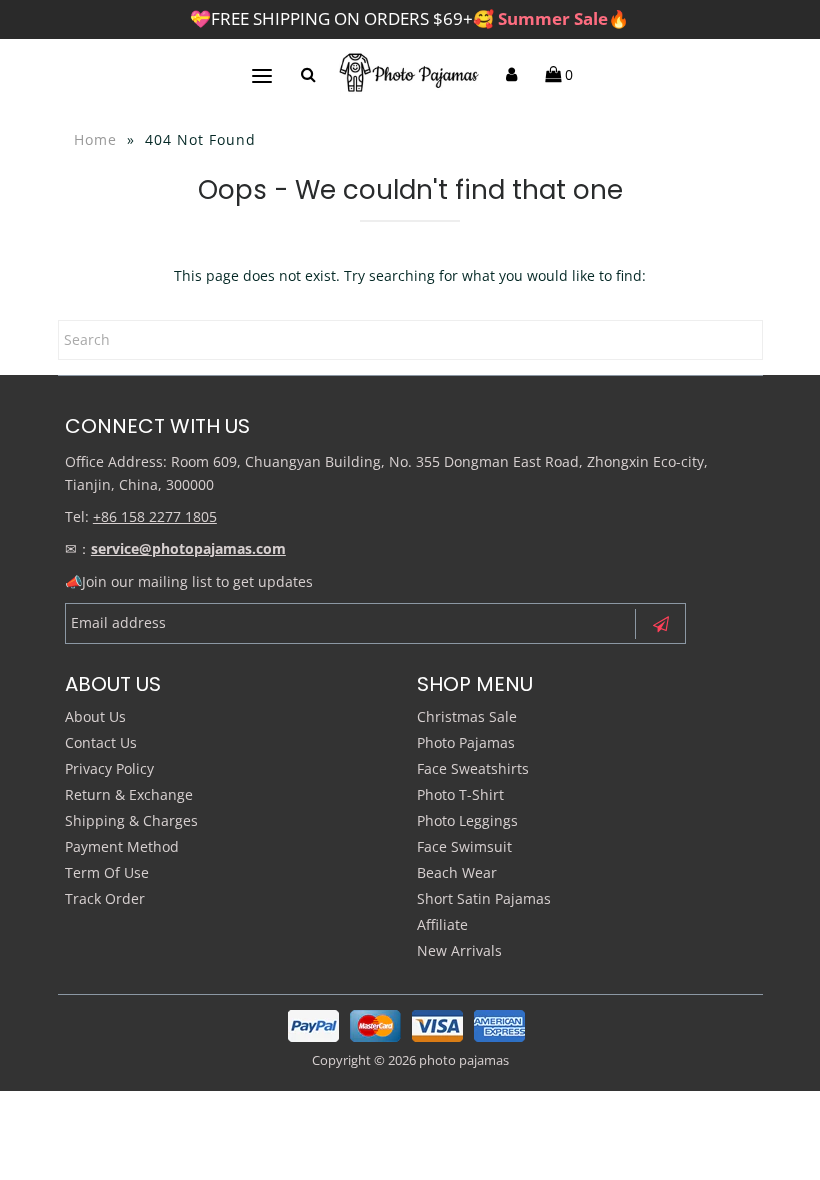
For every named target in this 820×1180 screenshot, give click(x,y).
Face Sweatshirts (473, 768)
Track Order (105, 898)
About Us (95, 716)
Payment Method (122, 846)
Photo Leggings (467, 820)
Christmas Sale (467, 716)
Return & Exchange (129, 794)
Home (95, 139)
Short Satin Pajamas (484, 898)
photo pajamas (464, 1060)
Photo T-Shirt (460, 794)
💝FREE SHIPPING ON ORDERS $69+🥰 (409, 18)
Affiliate (442, 924)
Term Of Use (107, 872)
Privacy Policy (109, 768)
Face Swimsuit (464, 846)
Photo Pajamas (466, 742)
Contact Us (101, 742)
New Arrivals (459, 950)
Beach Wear (457, 872)
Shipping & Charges (131, 820)
